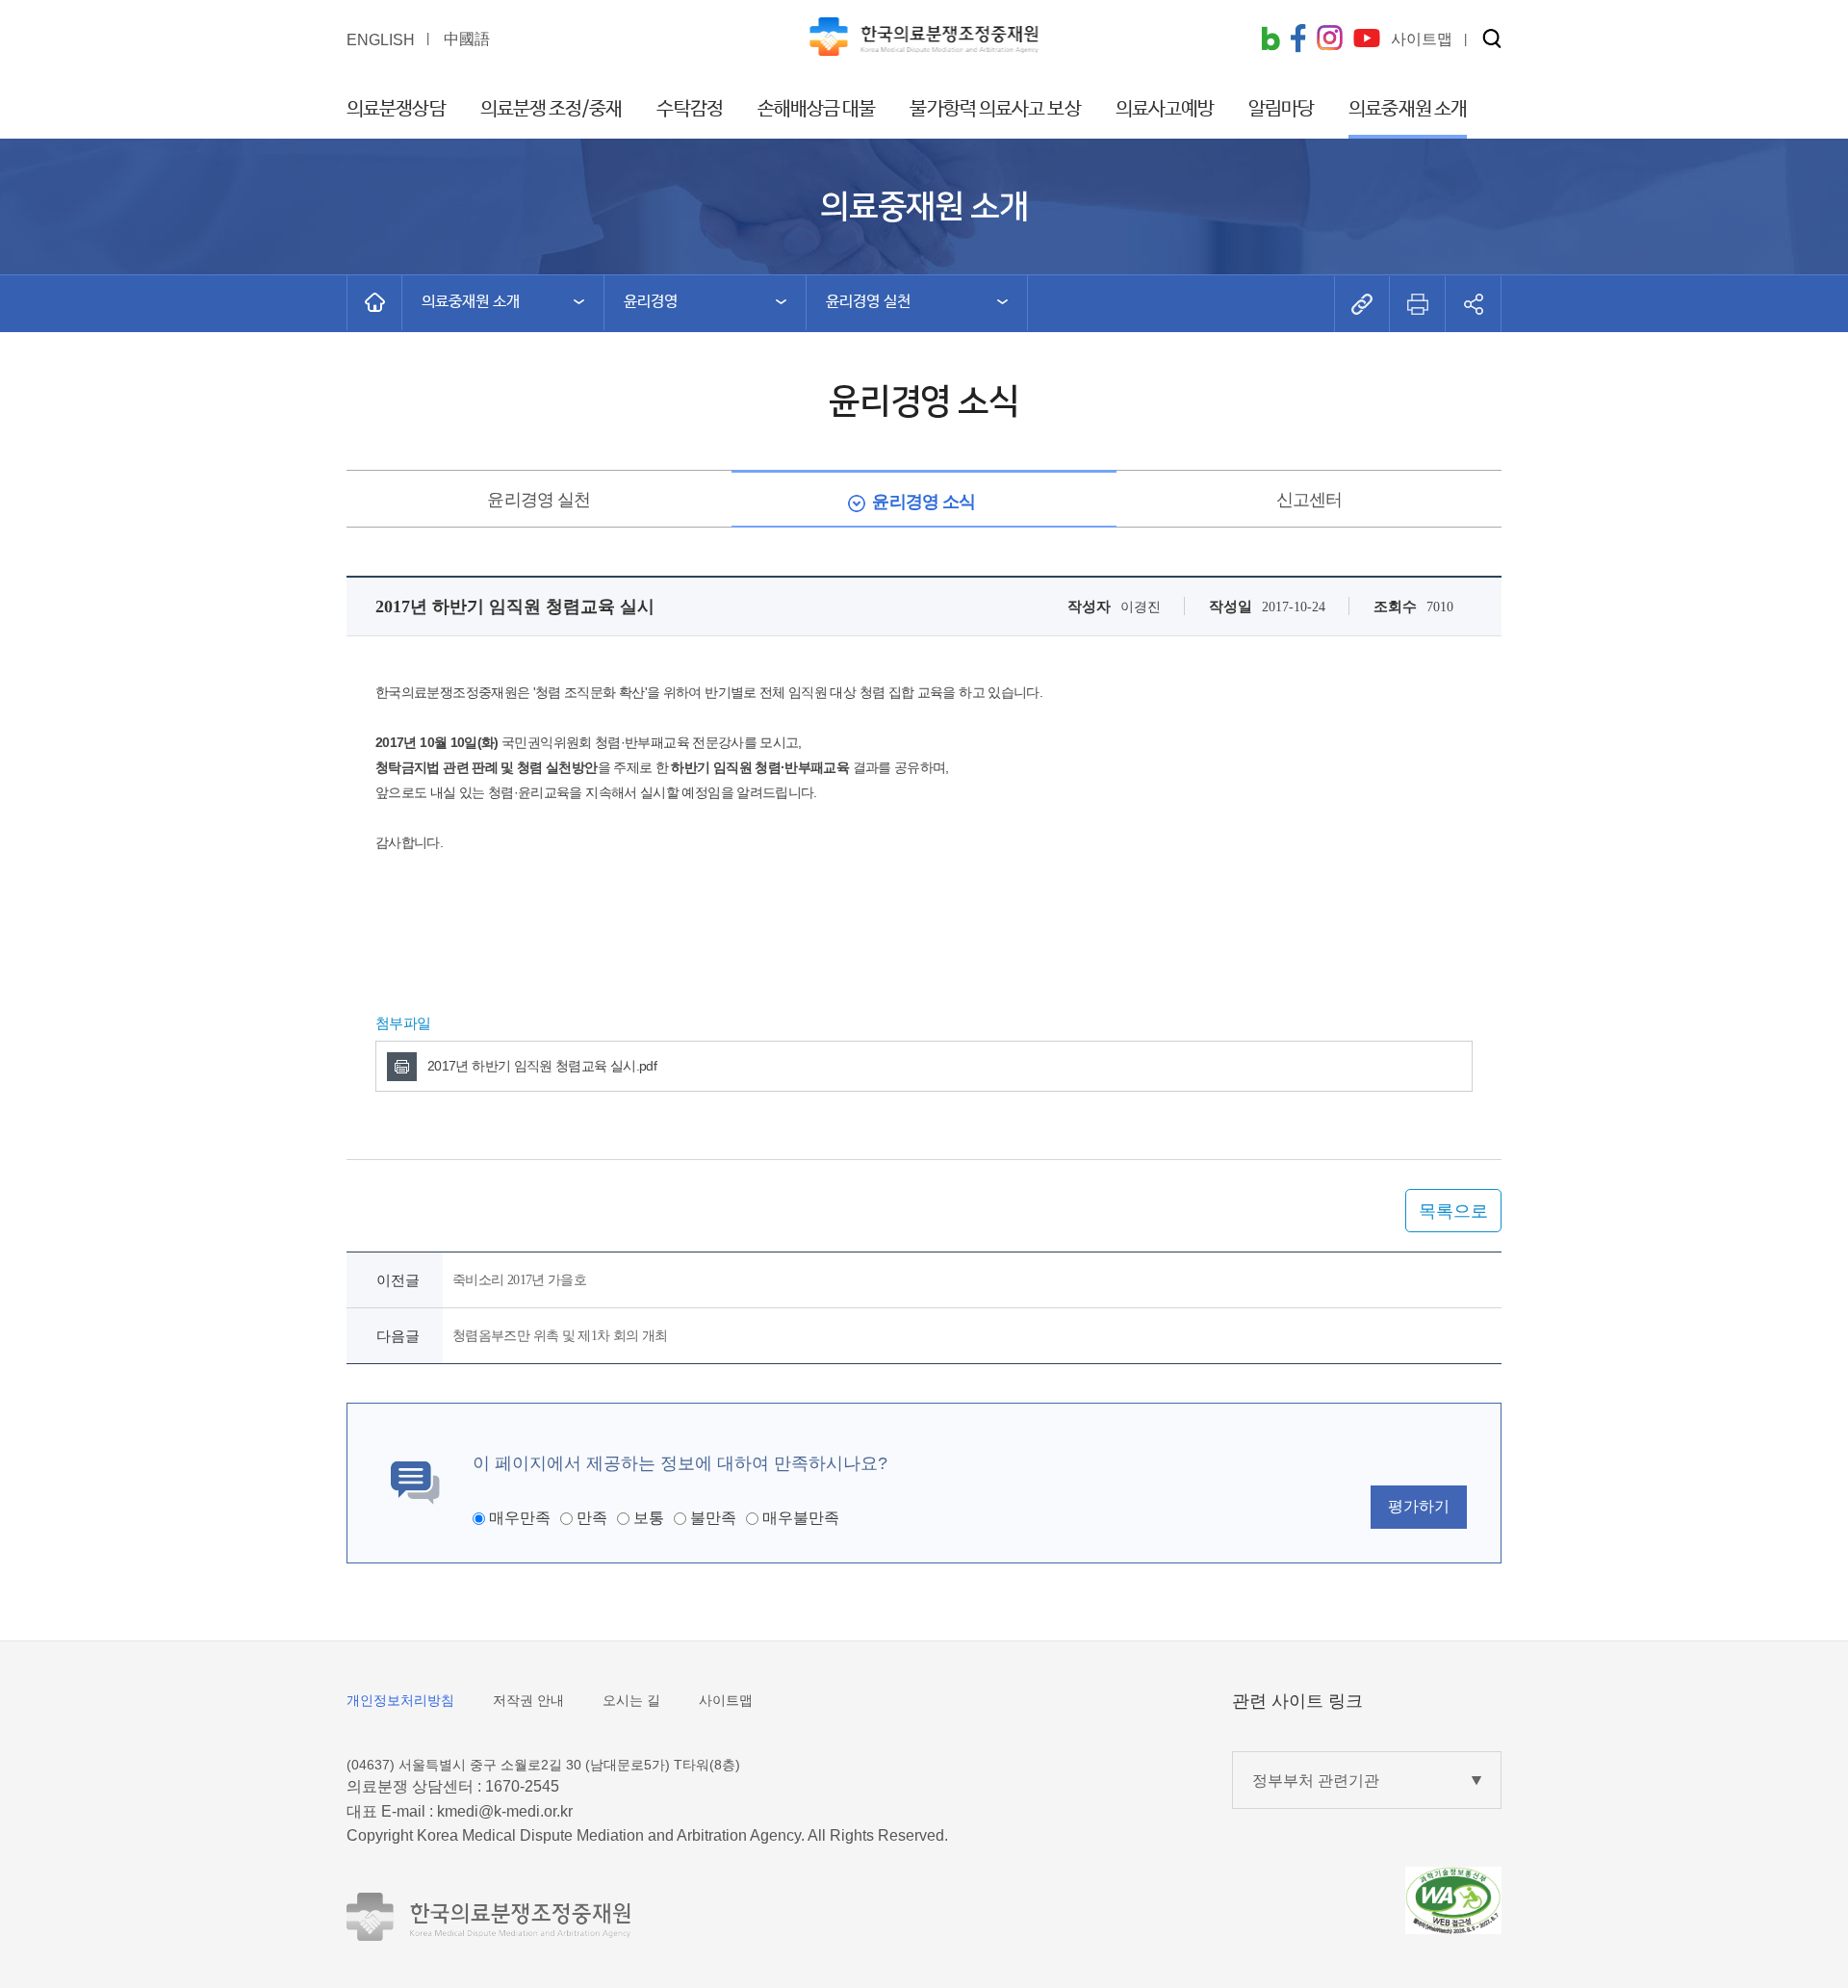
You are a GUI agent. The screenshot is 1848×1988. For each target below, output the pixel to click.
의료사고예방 (1165, 109)
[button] (1492, 40)
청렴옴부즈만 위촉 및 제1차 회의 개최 (560, 1336)
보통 (649, 1518)
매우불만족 (801, 1518)
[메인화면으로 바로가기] (374, 302)
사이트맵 (726, 1700)
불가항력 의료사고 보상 (995, 109)
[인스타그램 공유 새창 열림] (1330, 40)
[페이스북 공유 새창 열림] (1298, 40)
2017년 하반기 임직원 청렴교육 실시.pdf (542, 1066)
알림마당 (1281, 109)
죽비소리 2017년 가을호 (519, 1280)
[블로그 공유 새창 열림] (1270, 40)
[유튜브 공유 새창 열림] (1367, 40)
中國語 (467, 39)
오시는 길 (631, 1700)
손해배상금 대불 (817, 109)
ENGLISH (381, 40)
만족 (592, 1518)
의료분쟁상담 (396, 109)
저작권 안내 (528, 1700)
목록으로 (1453, 1211)
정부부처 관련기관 (1316, 1781)
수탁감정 (689, 109)
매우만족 (520, 1518)
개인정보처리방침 (400, 1700)
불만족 (713, 1518)
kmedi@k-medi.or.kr (505, 1811)
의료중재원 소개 (1408, 109)
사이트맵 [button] (1422, 39)
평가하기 (1419, 1506)
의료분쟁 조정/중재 (552, 109)
